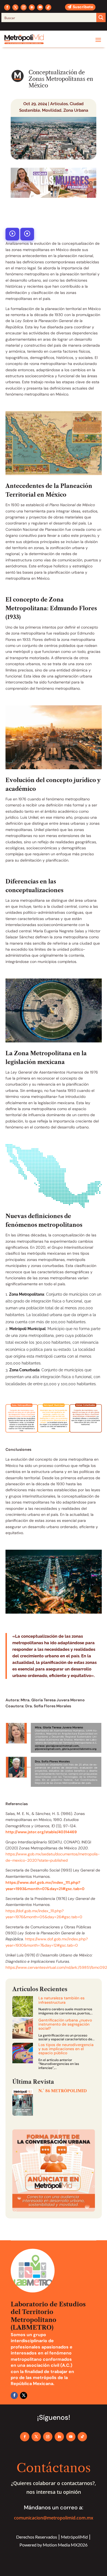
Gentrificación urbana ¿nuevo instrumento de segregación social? (65, 2024)
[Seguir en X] (15, 7)
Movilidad (52, 110)
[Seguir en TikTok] (48, 7)
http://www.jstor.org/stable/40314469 (41, 1832)
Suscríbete (83, 7)
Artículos (59, 104)
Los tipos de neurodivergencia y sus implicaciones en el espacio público (66, 2049)
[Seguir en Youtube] (40, 7)
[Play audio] (12, 234)
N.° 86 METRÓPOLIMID (63, 2091)
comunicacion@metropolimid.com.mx (54, 2518)
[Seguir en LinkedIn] (32, 7)
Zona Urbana (76, 110)
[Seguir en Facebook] (7, 7)
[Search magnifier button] (101, 17)
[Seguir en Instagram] (24, 7)
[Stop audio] (27, 234)
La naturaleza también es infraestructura (61, 2000)
